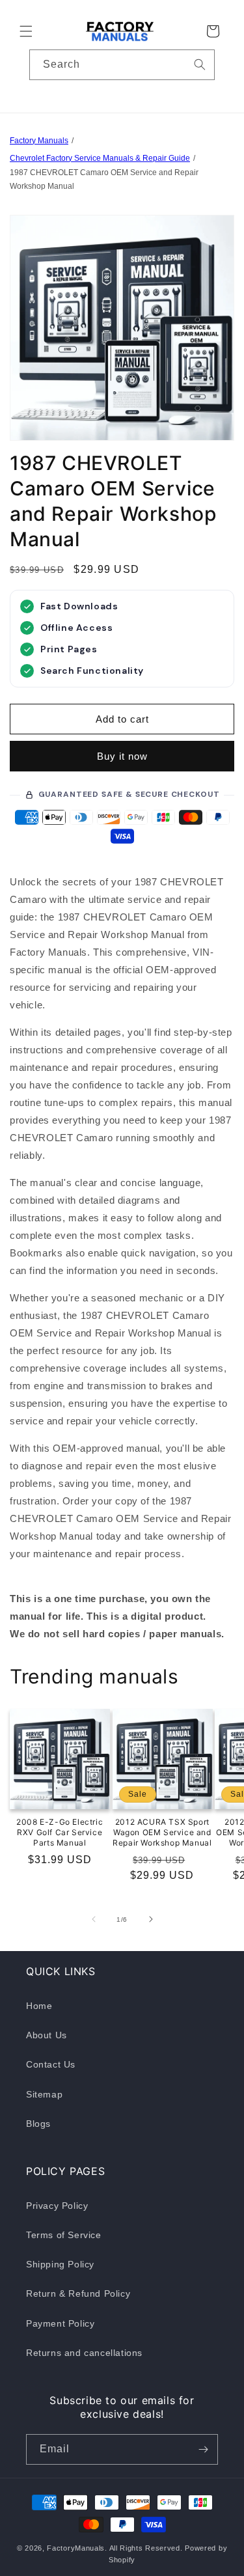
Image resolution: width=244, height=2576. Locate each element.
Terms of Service (64, 2235)
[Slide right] (151, 1919)
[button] (26, 31)
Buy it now (122, 756)
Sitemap (44, 2094)
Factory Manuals (39, 141)
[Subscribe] (203, 2449)
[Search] (200, 64)
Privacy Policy (57, 2206)
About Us (47, 2035)
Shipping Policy (60, 2264)
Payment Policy (60, 2323)
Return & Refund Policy (78, 2293)
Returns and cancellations (84, 2353)
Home (39, 2006)
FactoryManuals (76, 2548)
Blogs (38, 2124)
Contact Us (51, 2064)
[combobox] (122, 65)
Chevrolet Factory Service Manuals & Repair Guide (100, 158)
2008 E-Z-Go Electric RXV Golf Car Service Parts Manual (60, 1832)
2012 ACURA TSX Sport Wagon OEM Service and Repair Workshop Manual (162, 1832)
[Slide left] (94, 1919)
